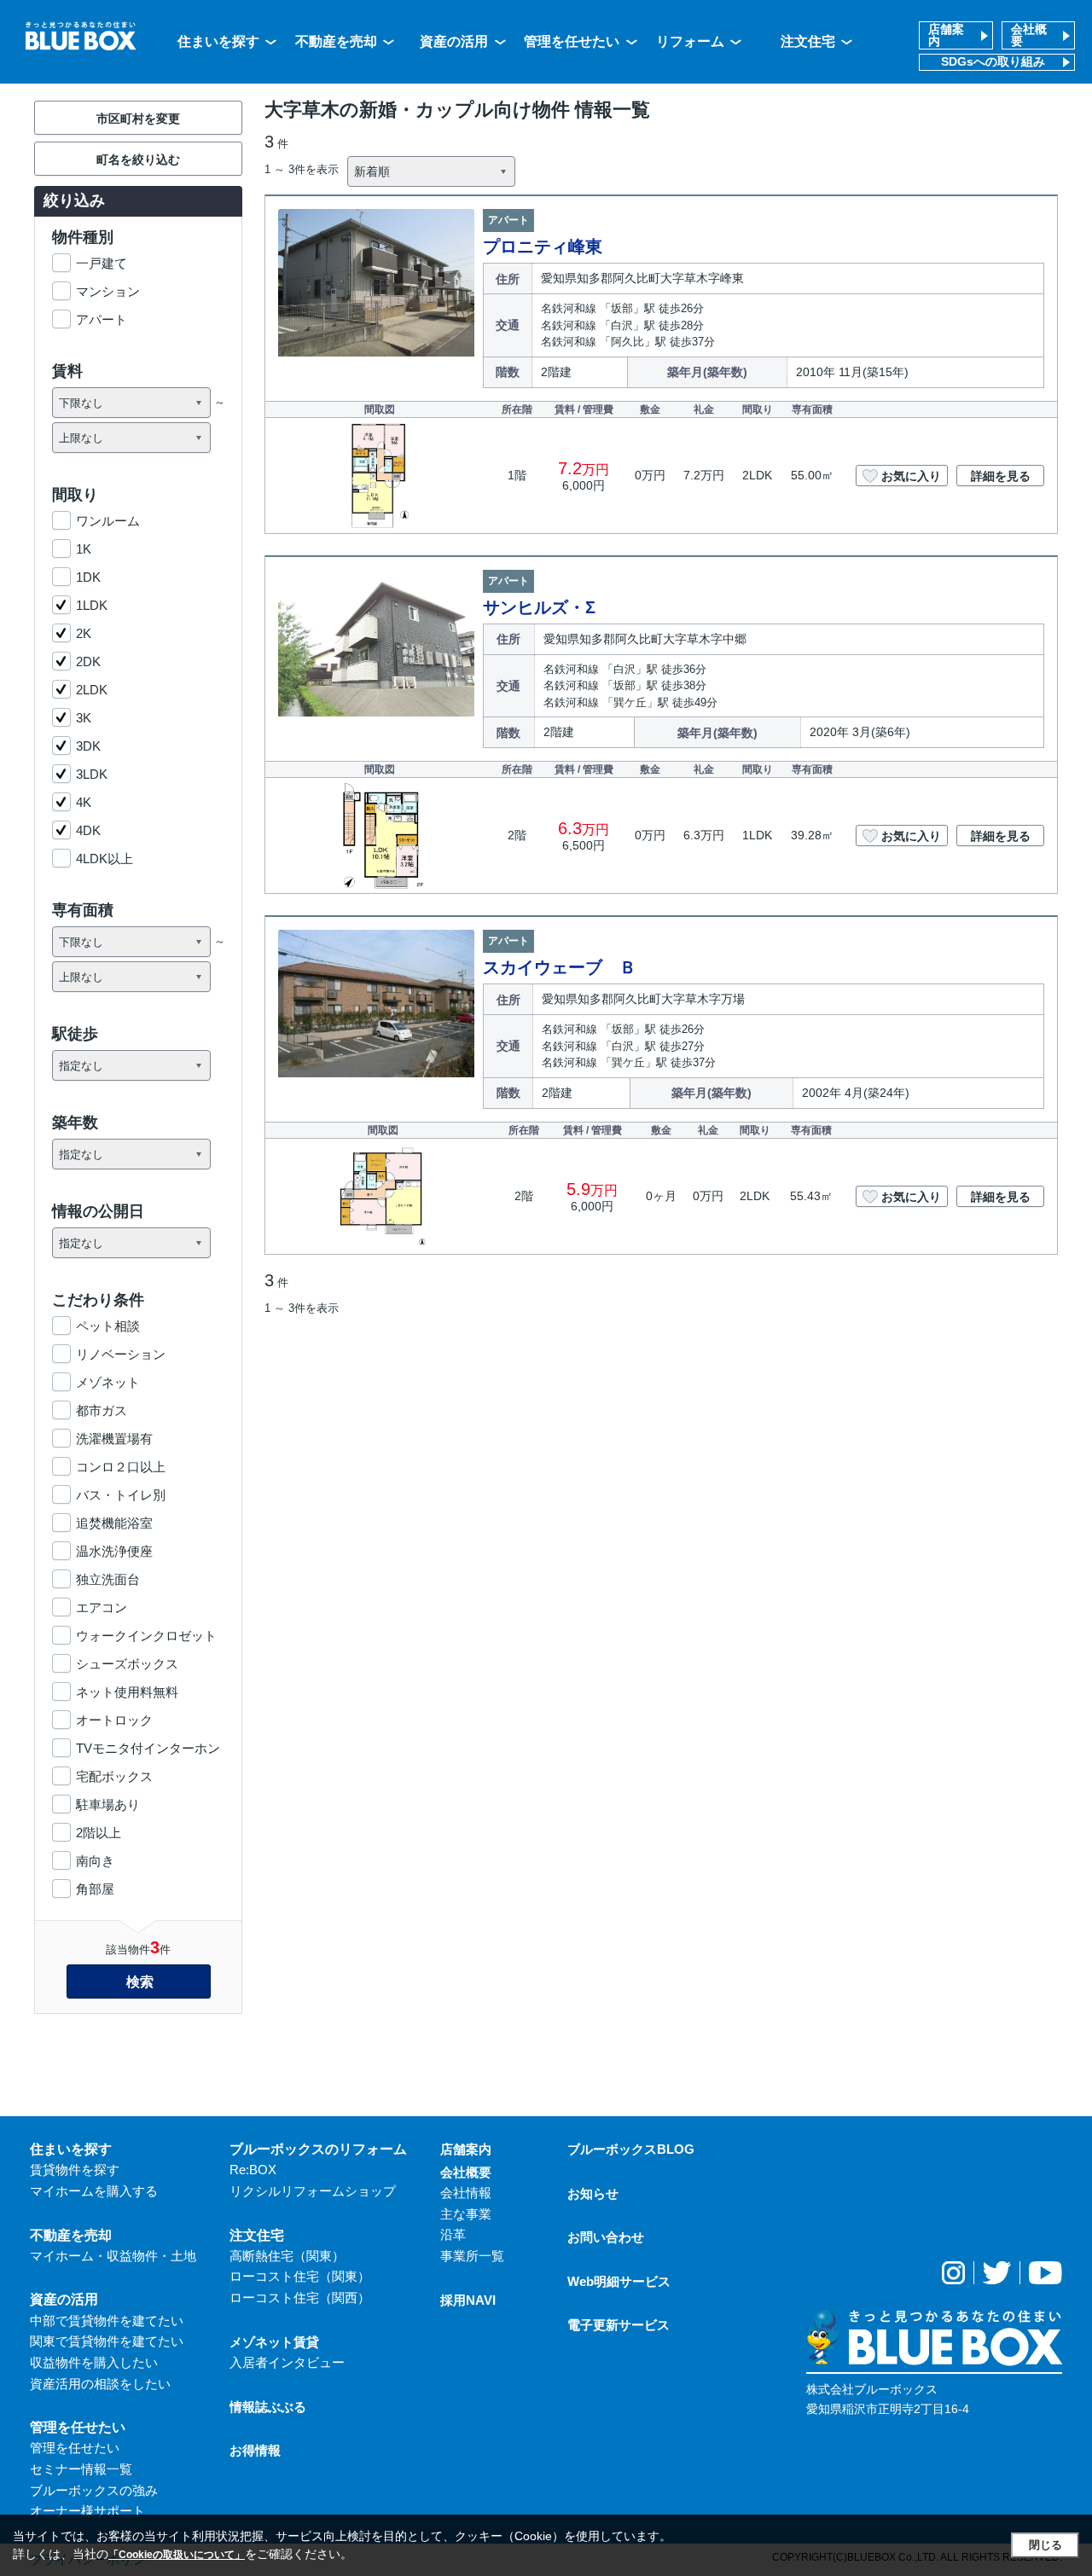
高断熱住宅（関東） (287, 2256)
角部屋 (95, 1889)
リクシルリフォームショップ (313, 2191)
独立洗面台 (108, 1579)
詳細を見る (1001, 476)
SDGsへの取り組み (993, 62)
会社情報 (466, 2193)
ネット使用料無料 (127, 1692)
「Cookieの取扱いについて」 (177, 2555)
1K (84, 549)
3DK (88, 746)
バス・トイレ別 (121, 1495)
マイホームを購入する (94, 2191)
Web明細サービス (619, 2281)
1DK (88, 577)
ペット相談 (108, 1326)
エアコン (102, 1607)
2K (84, 633)
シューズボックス (127, 1664)
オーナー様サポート (87, 2511)
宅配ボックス (114, 1776)
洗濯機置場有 (114, 1439)
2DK (88, 661)
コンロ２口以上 (121, 1467)
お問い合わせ (606, 2237)
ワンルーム (108, 521)
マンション (108, 291)
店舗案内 (946, 35)
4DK (88, 830)
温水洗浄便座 (114, 1551)
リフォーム (690, 41)
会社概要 (1029, 35)
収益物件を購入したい (94, 2362)
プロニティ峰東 (543, 247)
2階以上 (99, 1833)
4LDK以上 (105, 859)
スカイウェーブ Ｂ (560, 967)
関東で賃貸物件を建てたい (107, 2341)
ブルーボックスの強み (94, 2490)
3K (84, 718)
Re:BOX (253, 2170)
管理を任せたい (572, 41)
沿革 (453, 2234)
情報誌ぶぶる (268, 2407)
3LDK (92, 774)
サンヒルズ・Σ (539, 607)
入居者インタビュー (287, 2362)
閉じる (1046, 2545)
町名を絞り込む (138, 160)
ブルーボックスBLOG (631, 2149)
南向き (95, 1861)
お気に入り (911, 476)
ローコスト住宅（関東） (300, 2276)
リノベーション (121, 1354)
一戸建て (102, 263)
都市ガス (102, 1410)
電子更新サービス (619, 2325)
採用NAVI (468, 2300)
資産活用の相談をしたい (100, 2384)
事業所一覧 (472, 2256)
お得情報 (255, 2450)
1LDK (92, 605)
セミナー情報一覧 (81, 2469)
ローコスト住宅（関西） (300, 2298)
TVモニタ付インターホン (148, 1748)
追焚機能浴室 (114, 1523)
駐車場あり (108, 1804)
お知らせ (593, 2193)
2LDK (92, 690)
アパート (102, 319)
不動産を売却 (336, 41)
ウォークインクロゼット (146, 1636)
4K (84, 802)
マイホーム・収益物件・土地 (113, 2256)
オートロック (114, 1720)
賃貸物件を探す (75, 2170)
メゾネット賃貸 (274, 2342)
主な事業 (466, 2214)
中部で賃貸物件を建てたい (107, 2321)
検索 (140, 1982)
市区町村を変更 (138, 119)
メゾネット (108, 1382)
